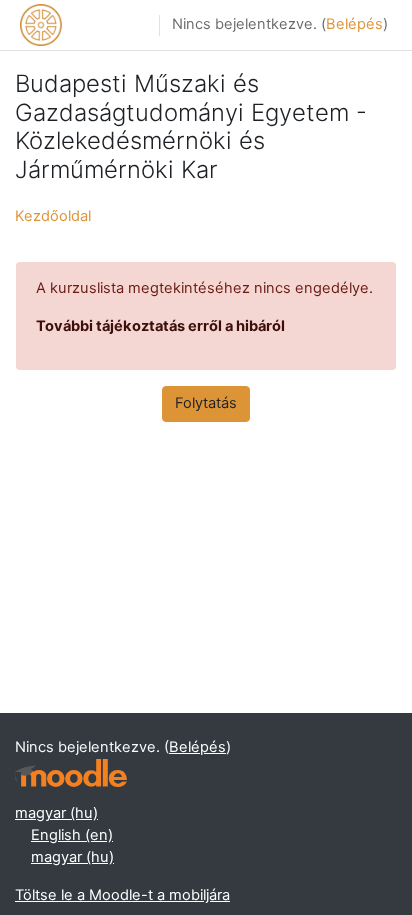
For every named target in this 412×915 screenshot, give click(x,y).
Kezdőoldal (53, 216)
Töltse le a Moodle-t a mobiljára (122, 895)
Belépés (354, 24)
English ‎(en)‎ (72, 835)
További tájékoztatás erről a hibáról (160, 326)
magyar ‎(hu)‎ (56, 813)
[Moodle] (71, 773)
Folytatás (206, 403)
